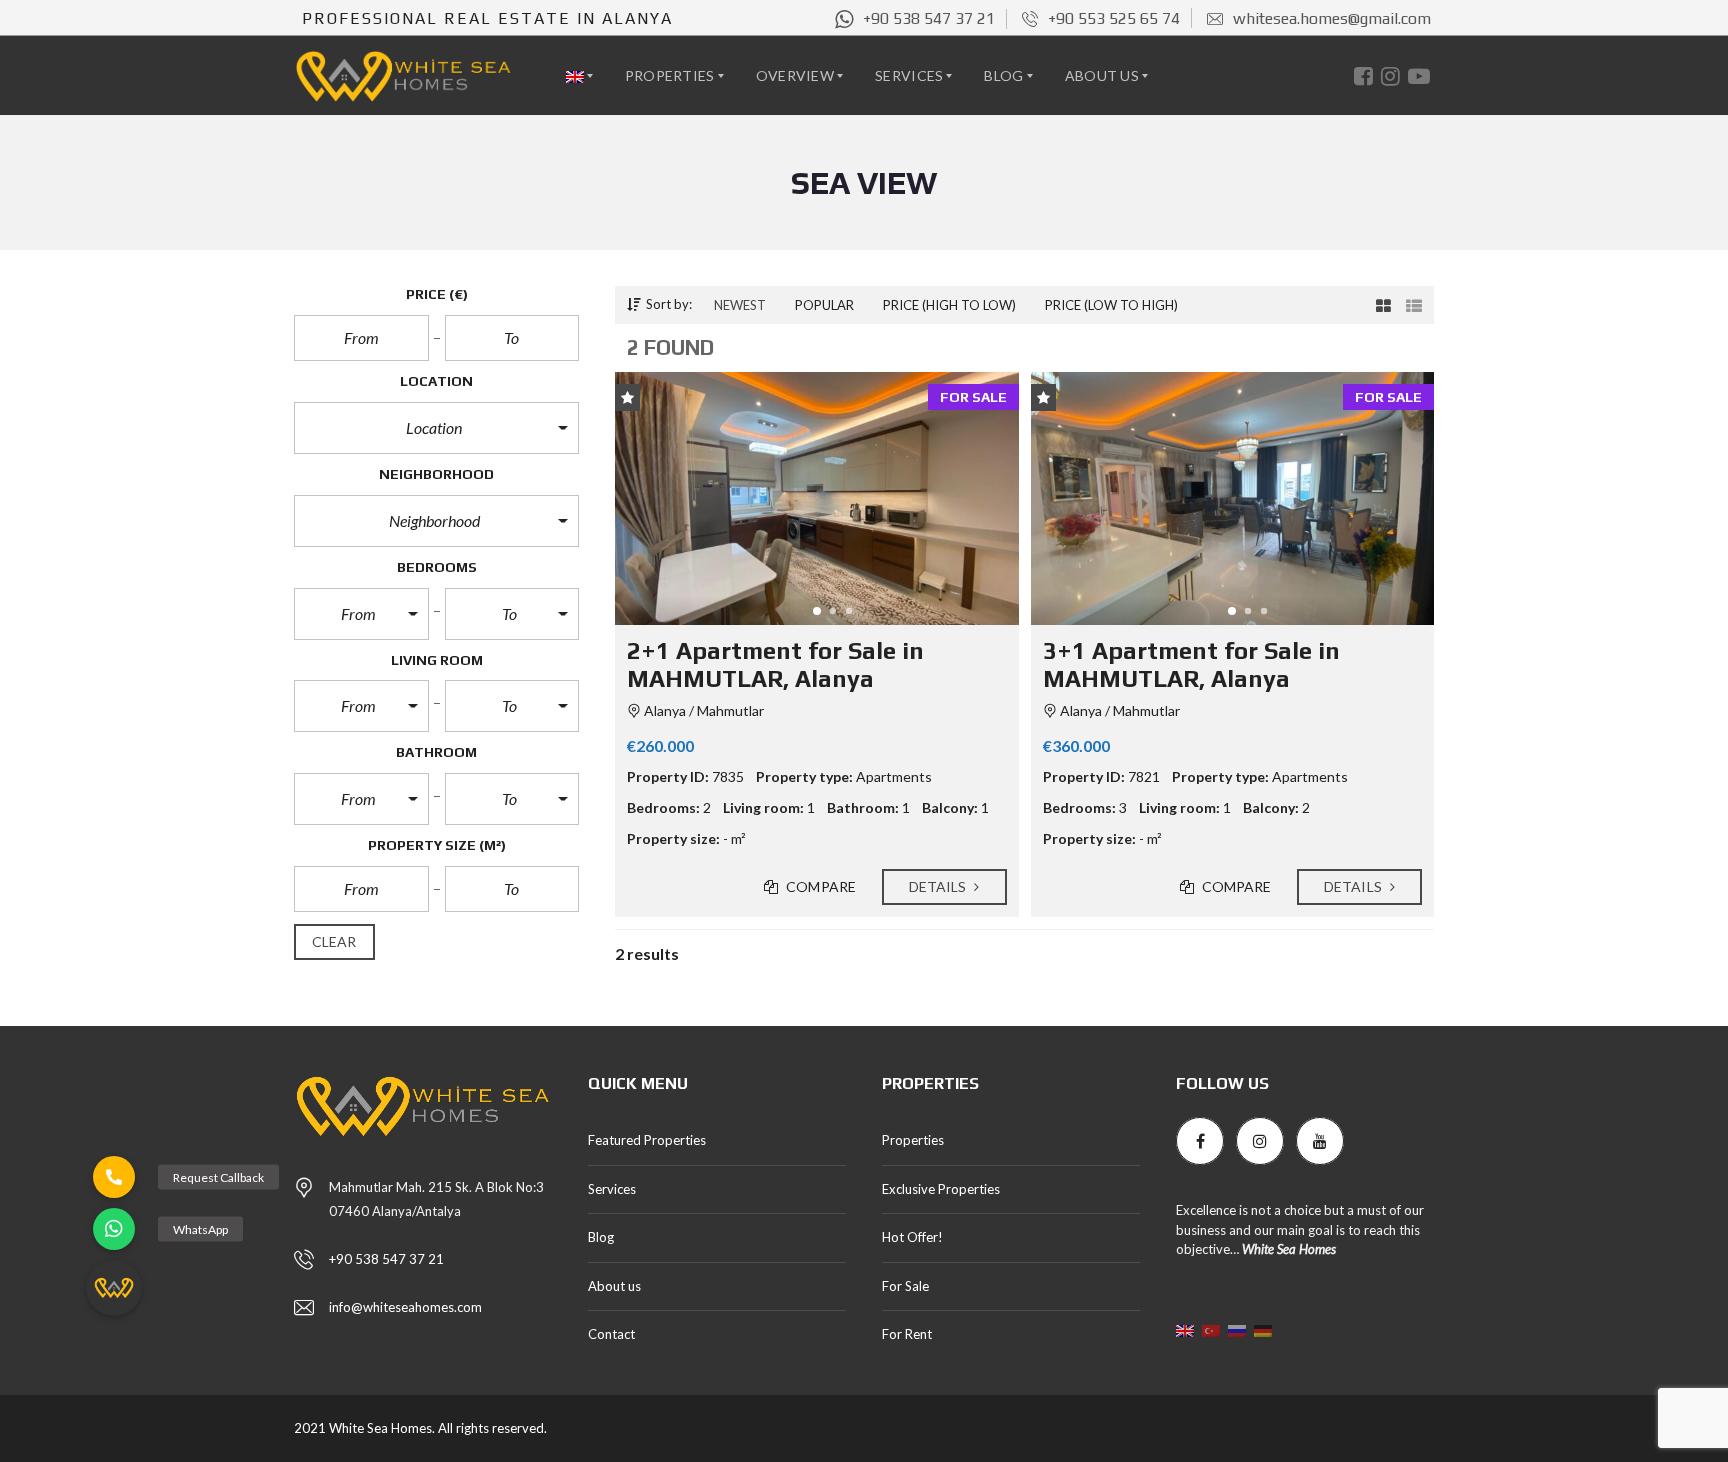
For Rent (907, 1334)
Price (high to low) (949, 305)
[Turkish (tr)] (1211, 1329)
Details (939, 886)
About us (614, 1286)
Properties (913, 1140)
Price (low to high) (1111, 305)
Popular (824, 305)
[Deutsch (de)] (1263, 1329)
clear (334, 941)
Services (612, 1189)
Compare (819, 886)
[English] (582, 76)
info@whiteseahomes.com (405, 1307)
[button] (436, 428)
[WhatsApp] (114, 1229)
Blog (601, 1237)
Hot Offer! (912, 1237)
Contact (611, 1334)
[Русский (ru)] (1237, 1329)
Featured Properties (647, 1140)
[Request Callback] (114, 1177)
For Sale (905, 1286)
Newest (740, 305)
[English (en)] (1185, 1329)
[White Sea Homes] (403, 76)
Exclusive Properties (941, 1189)
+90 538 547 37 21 (386, 1259)
